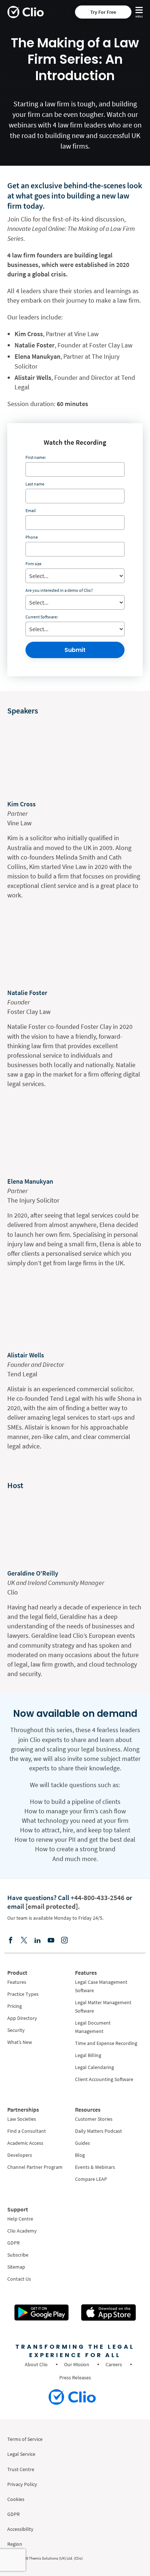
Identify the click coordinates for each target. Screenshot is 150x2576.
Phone (32, 537)
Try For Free (103, 12)
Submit (75, 650)
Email (31, 510)
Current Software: (42, 617)
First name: (36, 457)
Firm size (33, 564)
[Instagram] (64, 1940)
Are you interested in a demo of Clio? (59, 590)
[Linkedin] (37, 1940)
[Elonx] (24, 1940)
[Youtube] (51, 1940)
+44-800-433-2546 (98, 1897)
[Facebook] (11, 1940)
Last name (35, 484)
